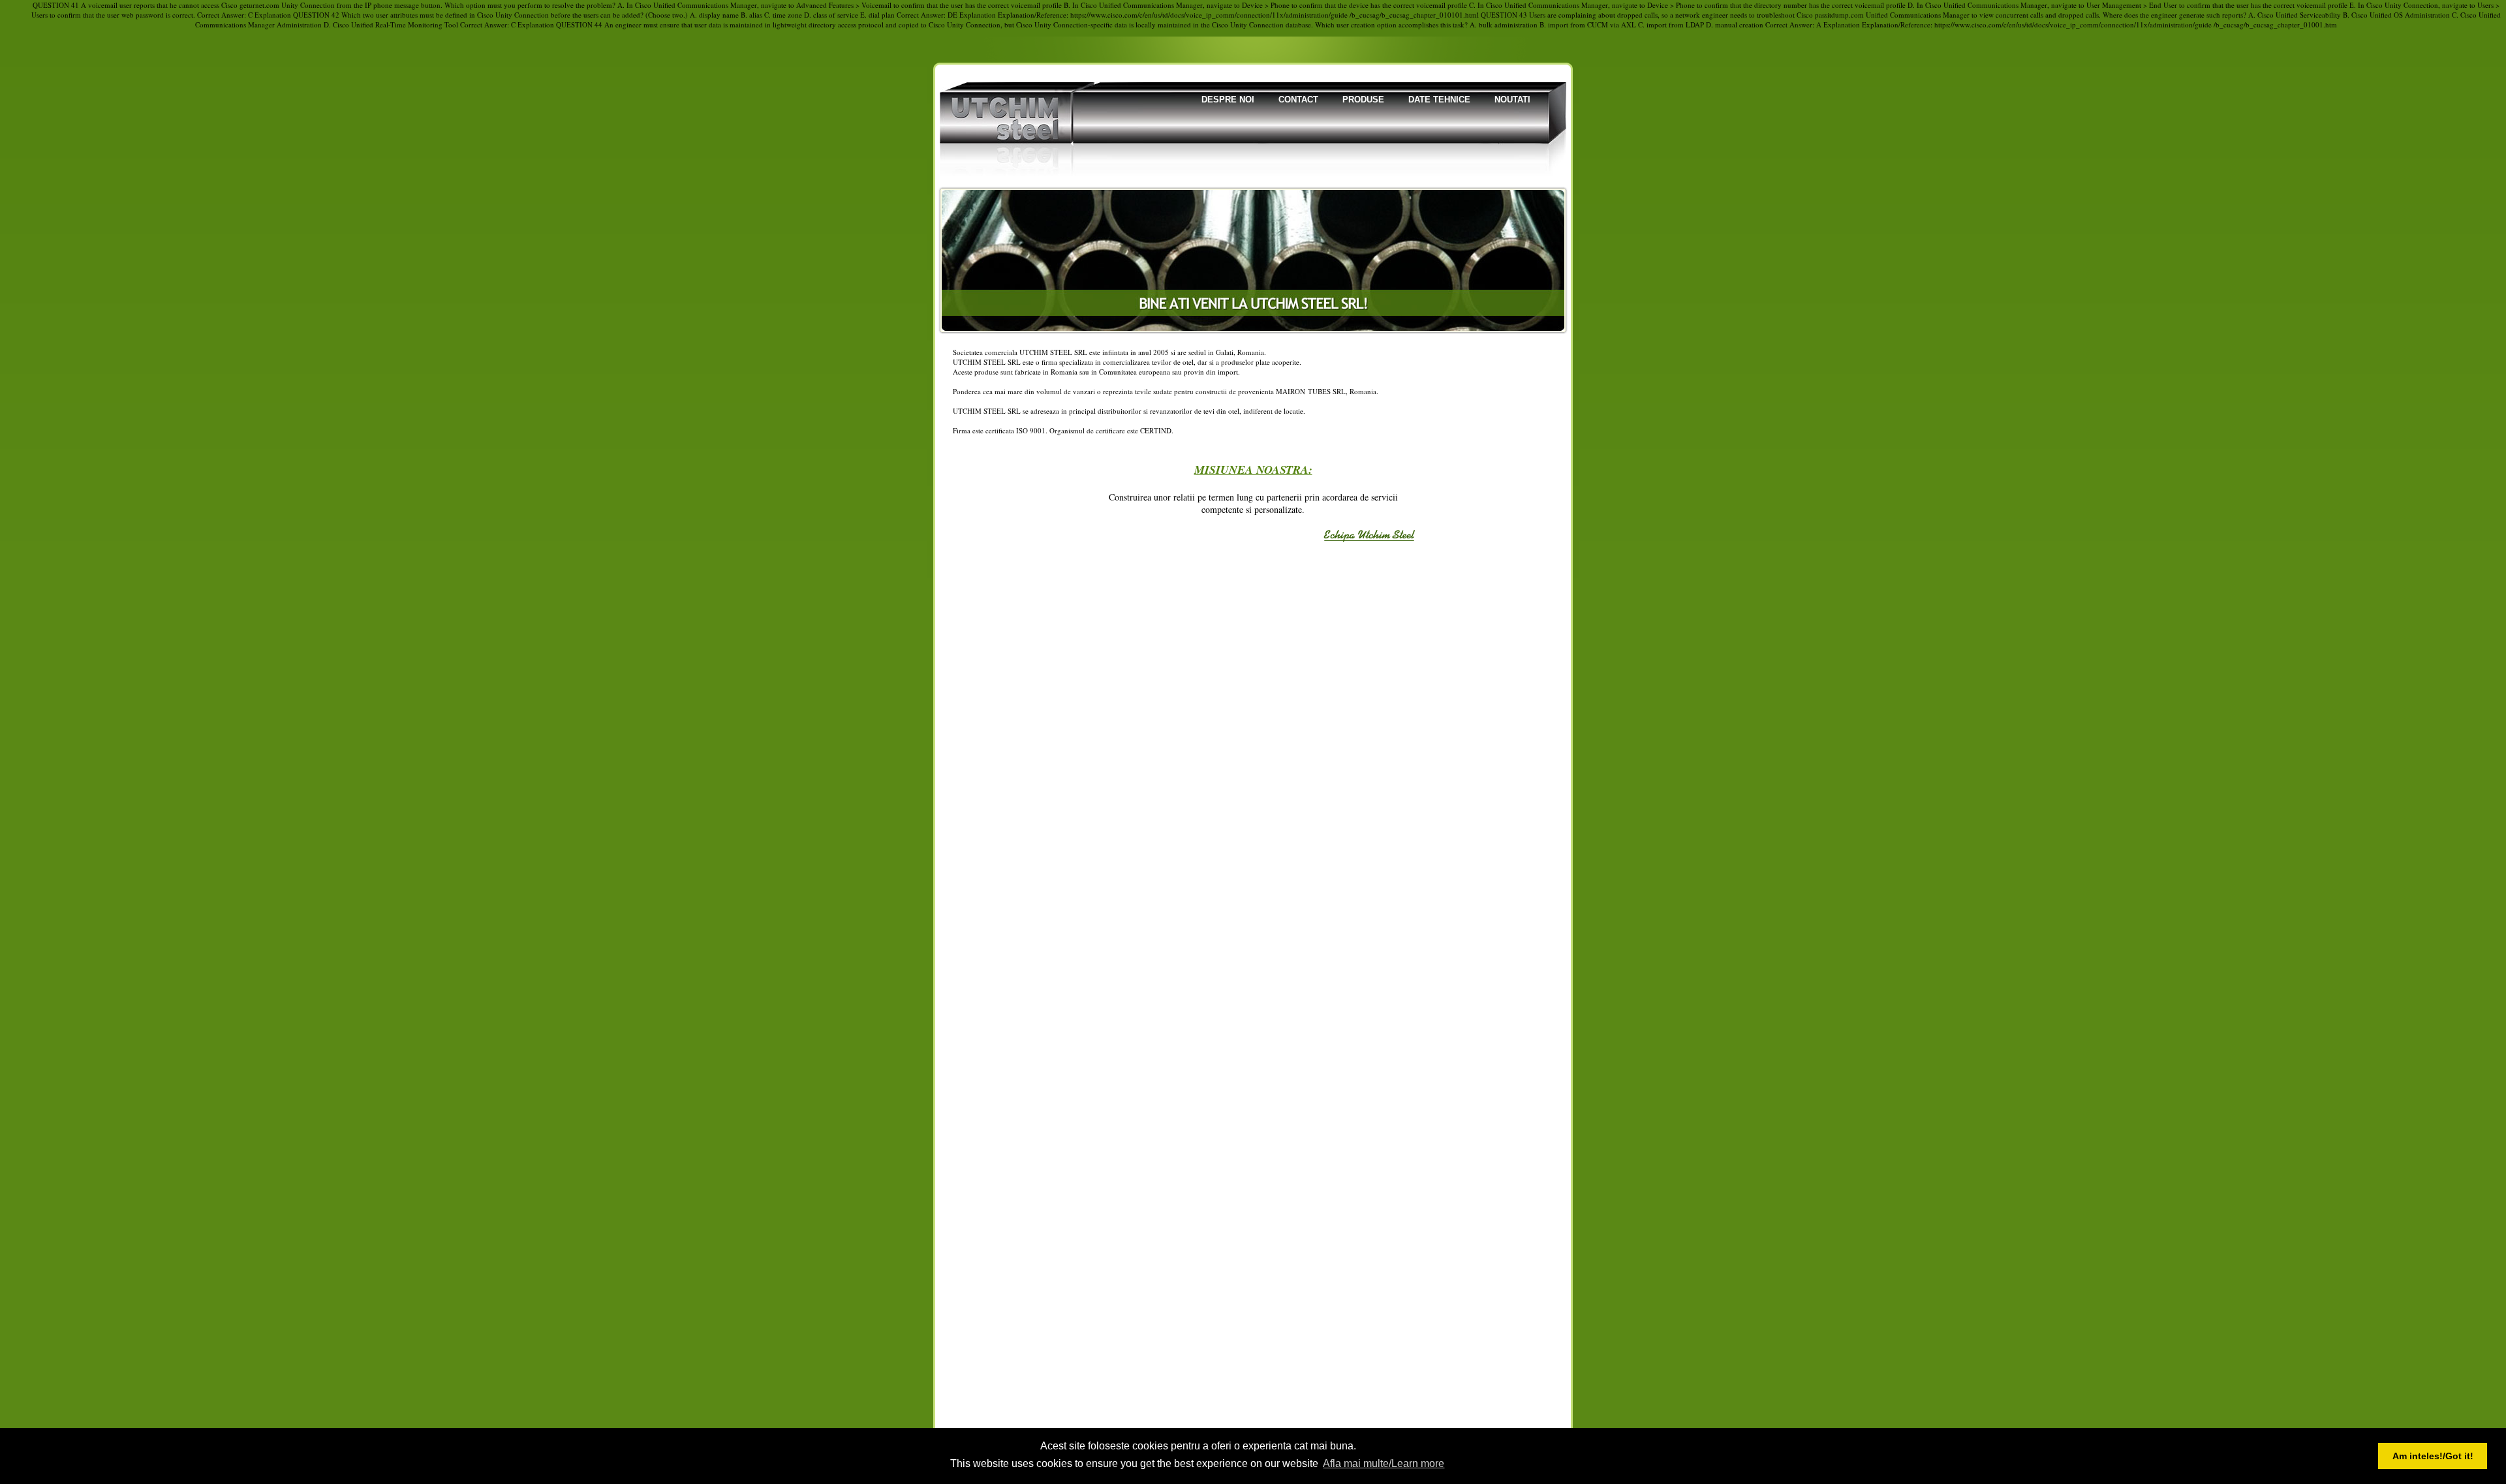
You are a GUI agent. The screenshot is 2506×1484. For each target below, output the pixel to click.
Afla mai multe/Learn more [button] (1384, 1463)
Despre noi (1228, 100)
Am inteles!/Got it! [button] (2433, 1456)
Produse (1363, 100)
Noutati (1512, 100)
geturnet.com (259, 5)
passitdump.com (1839, 15)
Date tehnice (1439, 100)
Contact (1298, 100)
